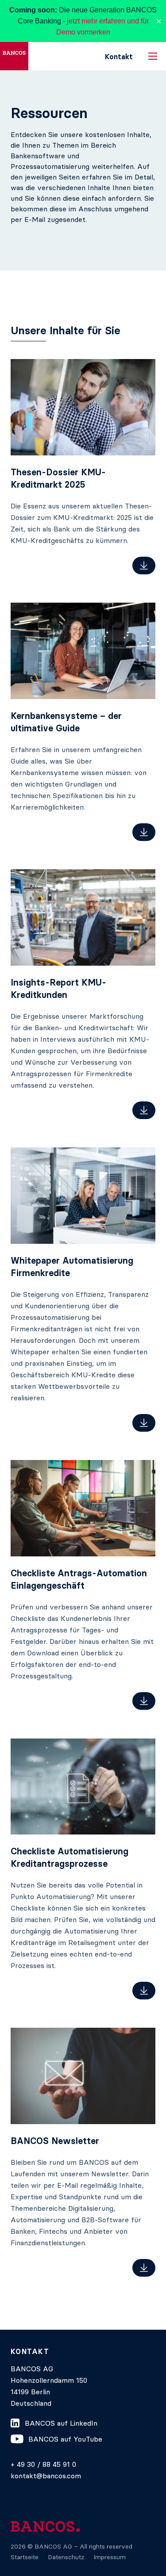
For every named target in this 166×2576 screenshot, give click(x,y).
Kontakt (119, 57)
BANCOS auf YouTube (65, 2439)
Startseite (25, 2557)
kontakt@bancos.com (46, 2476)
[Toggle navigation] (153, 56)
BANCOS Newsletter (55, 2141)
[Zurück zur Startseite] (14, 56)
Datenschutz (66, 2557)
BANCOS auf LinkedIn (61, 2423)
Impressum (110, 2557)
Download (144, 566)
